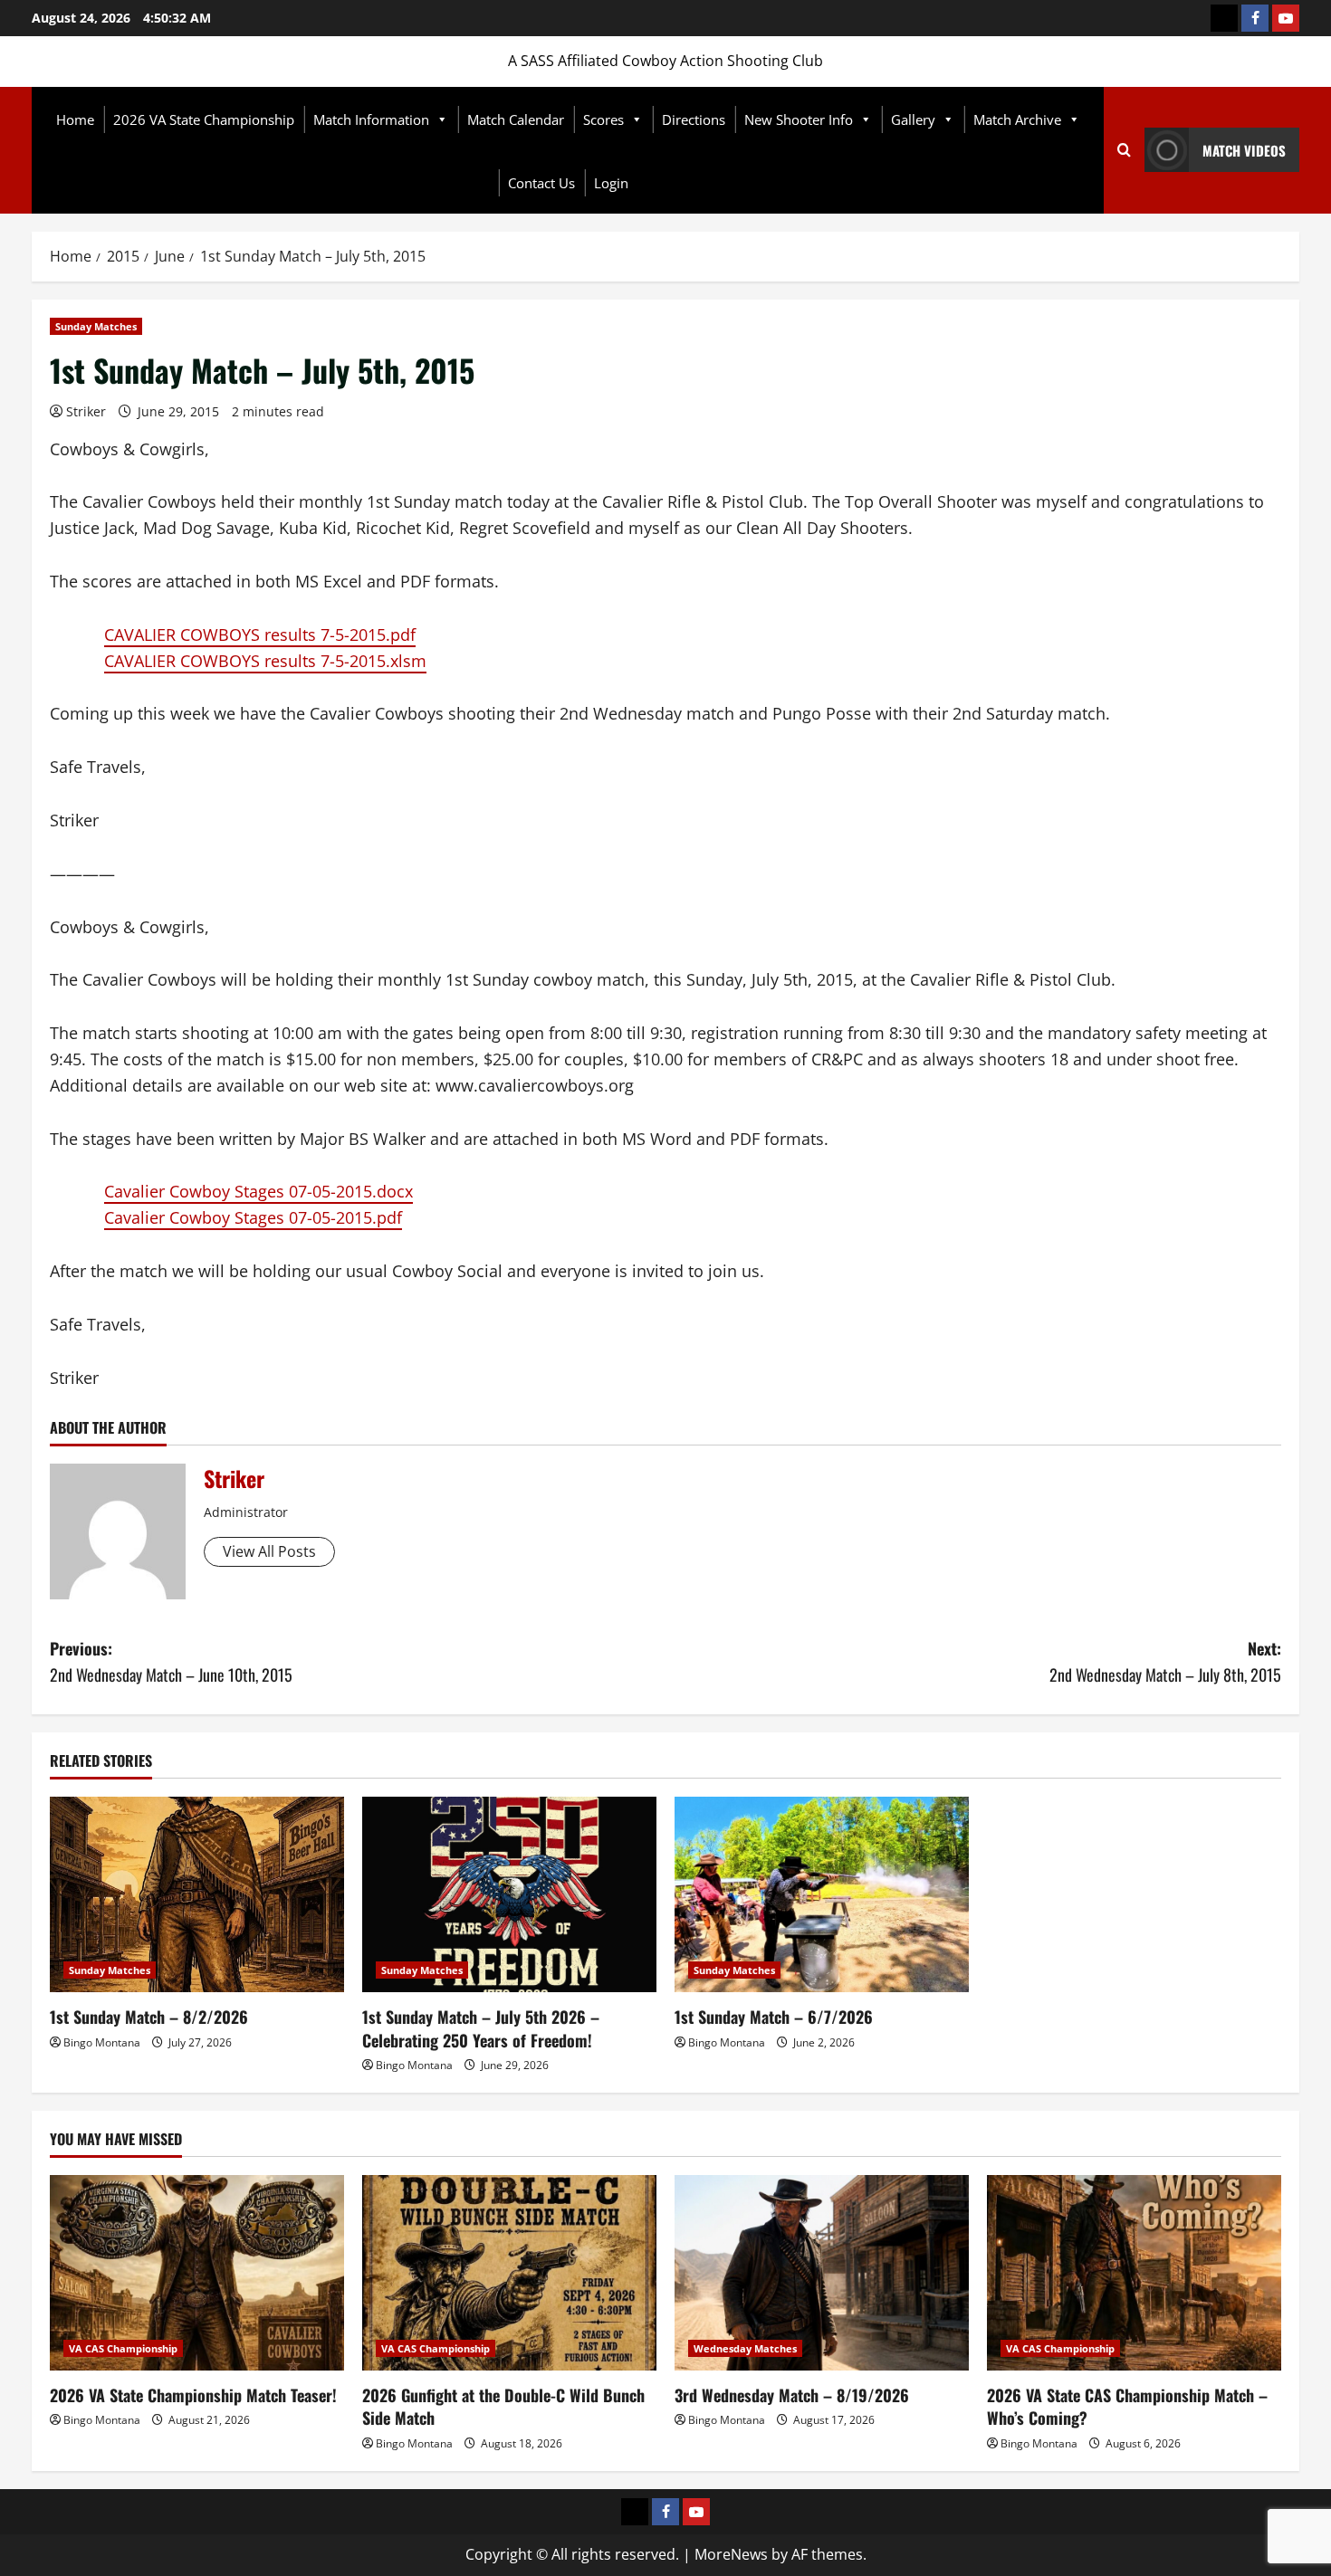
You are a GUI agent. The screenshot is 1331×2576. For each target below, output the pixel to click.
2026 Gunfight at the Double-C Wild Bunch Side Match (503, 2406)
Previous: (171, 1661)
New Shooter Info (799, 119)
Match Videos (1244, 150)
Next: (1165, 1661)
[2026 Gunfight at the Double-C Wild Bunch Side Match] (509, 2273)
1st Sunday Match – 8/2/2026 (149, 2017)
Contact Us (541, 183)
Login (611, 183)
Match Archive (1017, 119)
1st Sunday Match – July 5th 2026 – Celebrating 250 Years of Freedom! (481, 2028)
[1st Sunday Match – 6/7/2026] (822, 1895)
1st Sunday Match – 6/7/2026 (774, 2017)
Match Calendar (516, 119)
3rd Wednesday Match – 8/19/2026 (792, 2395)
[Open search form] (1124, 150)
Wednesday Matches (745, 2348)
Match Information (371, 119)
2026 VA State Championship (204, 119)
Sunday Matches (96, 326)
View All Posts (269, 1551)
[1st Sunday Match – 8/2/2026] (197, 1895)
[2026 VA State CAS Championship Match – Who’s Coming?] (1134, 2273)
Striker (86, 411)
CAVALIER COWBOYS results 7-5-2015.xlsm (265, 661)
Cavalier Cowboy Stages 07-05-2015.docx (259, 1191)
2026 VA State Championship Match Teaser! (193, 2395)
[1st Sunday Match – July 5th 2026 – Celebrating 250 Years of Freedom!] (509, 1895)
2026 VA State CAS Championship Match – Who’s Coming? (1127, 2406)
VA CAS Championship (123, 2348)
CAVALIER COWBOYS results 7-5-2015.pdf (260, 634)
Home (75, 119)
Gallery (913, 119)
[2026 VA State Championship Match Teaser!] (197, 2273)
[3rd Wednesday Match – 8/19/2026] (822, 2273)
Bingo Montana (102, 2042)
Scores (603, 119)
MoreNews (731, 2554)
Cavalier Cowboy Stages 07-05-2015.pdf (253, 1217)
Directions (694, 119)
